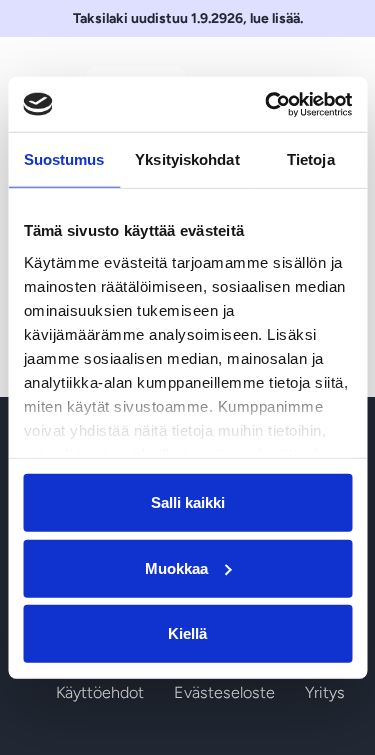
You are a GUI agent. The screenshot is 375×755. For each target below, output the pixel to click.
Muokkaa (176, 567)
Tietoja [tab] (311, 159)
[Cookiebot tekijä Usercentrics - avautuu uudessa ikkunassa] (267, 104)
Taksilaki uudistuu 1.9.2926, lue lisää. (188, 18)
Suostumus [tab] (64, 159)
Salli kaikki (188, 502)
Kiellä (187, 633)
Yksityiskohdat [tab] (187, 159)
